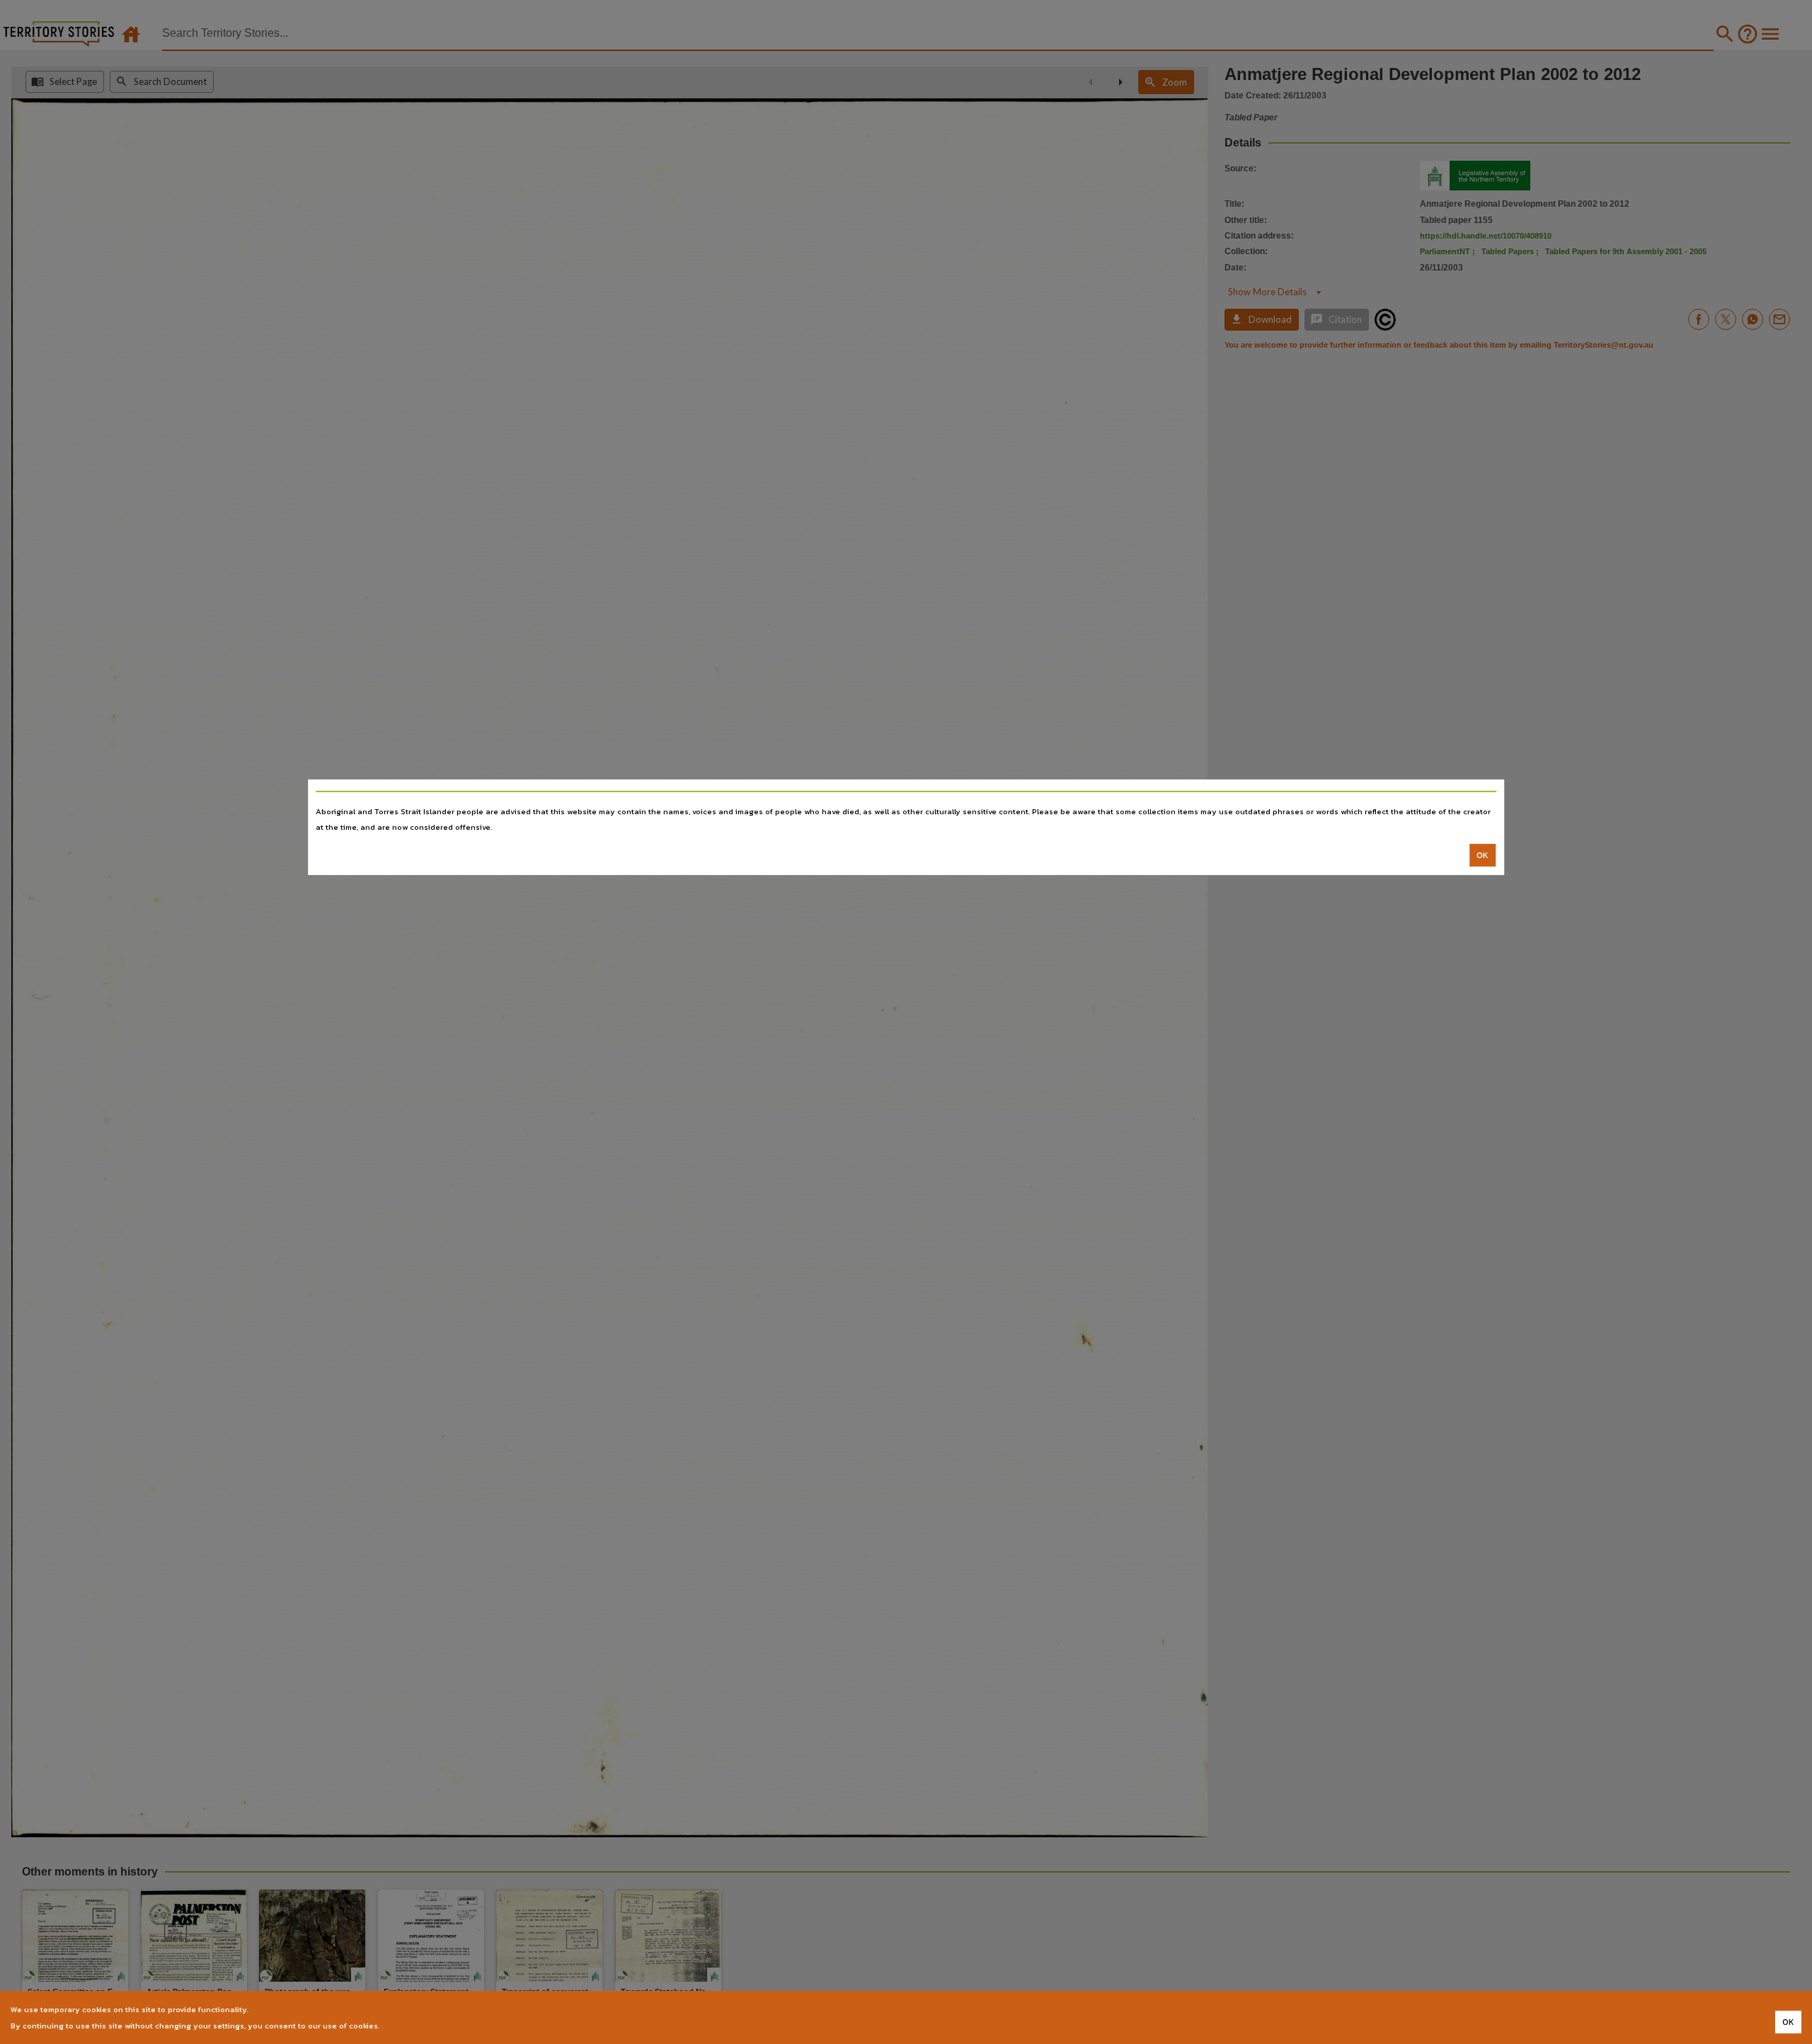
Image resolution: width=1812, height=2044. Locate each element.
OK (1483, 855)
